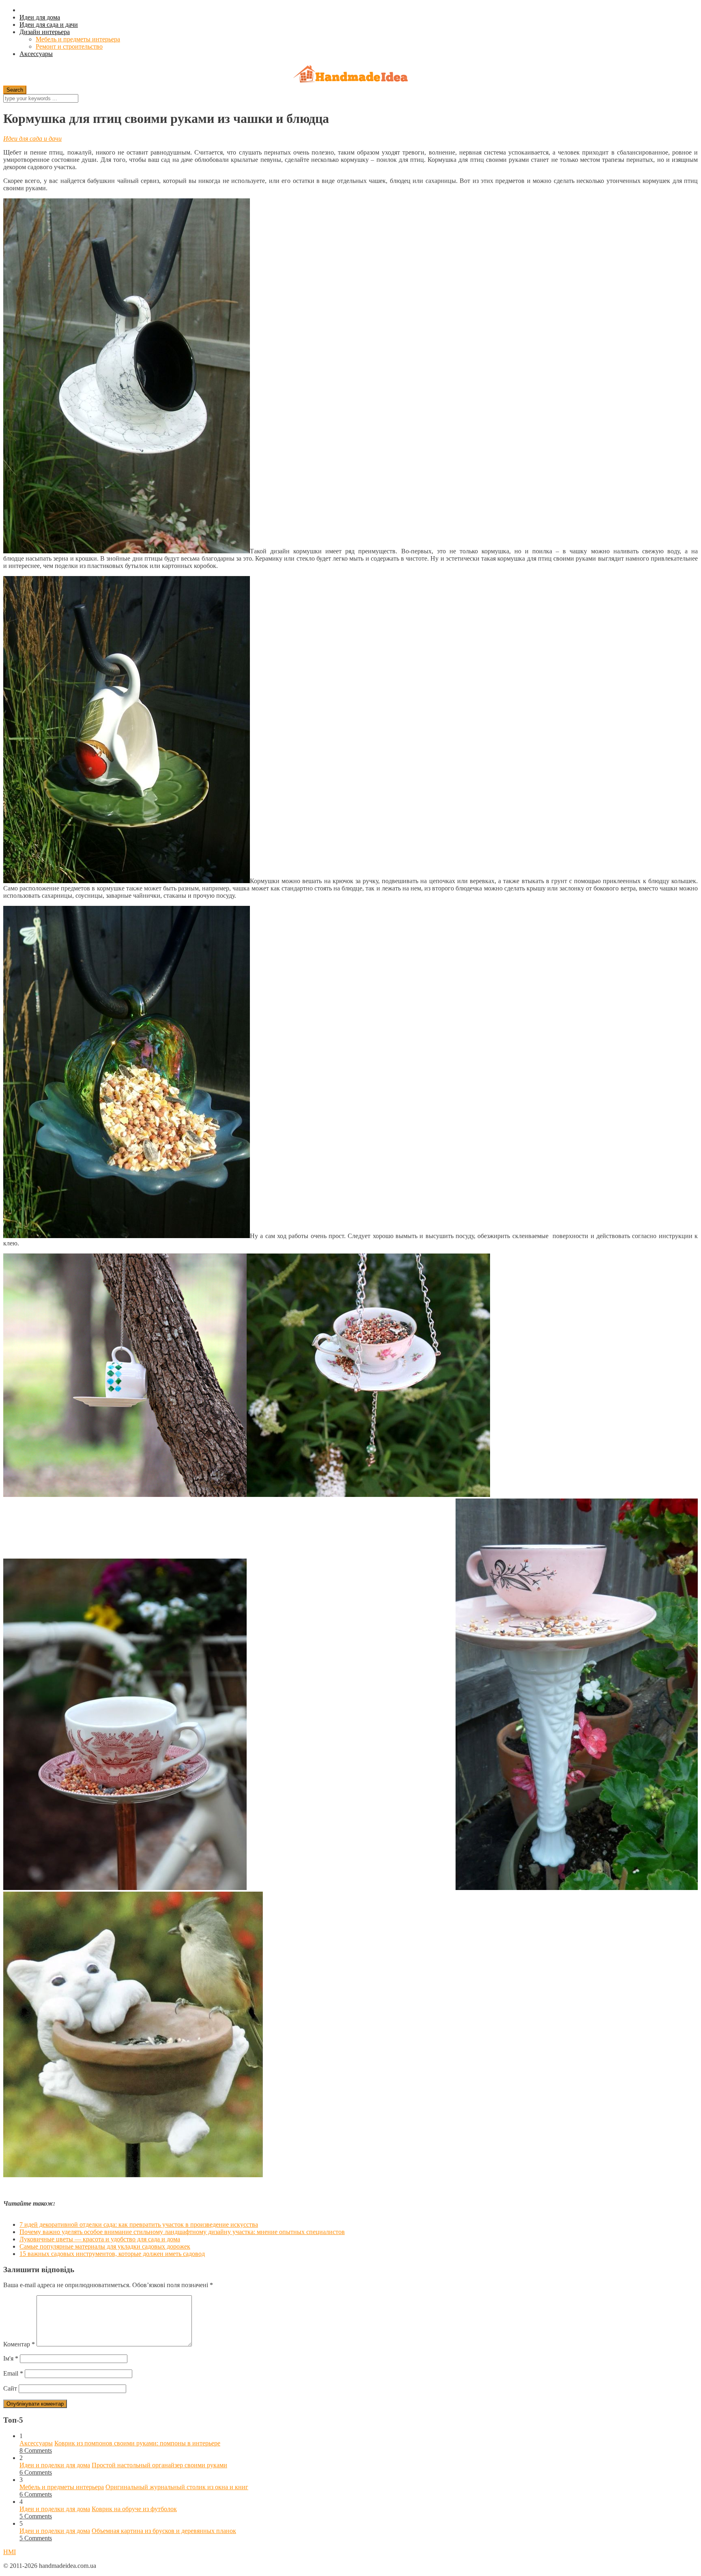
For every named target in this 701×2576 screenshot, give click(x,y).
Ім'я (11, 2358)
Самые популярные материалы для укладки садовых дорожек (105, 2246)
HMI (10, 2552)
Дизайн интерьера (45, 32)
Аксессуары (36, 54)
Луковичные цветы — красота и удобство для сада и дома (100, 2239)
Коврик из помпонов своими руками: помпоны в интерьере (137, 2443)
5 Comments (36, 2516)
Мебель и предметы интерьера (78, 39)
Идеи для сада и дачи (49, 25)
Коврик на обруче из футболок (134, 2509)
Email (13, 2373)
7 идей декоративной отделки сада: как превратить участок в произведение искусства (139, 2224)
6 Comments (36, 2472)
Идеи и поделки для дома (55, 2465)
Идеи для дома (40, 17)
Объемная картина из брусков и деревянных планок (164, 2531)
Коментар (19, 2344)
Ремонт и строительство (69, 46)
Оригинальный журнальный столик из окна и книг (177, 2487)
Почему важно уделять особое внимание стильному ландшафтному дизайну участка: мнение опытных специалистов (182, 2232)
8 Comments (36, 2450)
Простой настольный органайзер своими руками (159, 2465)
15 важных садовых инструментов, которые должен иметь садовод (112, 2254)
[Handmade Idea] (350, 75)
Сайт (10, 2388)
